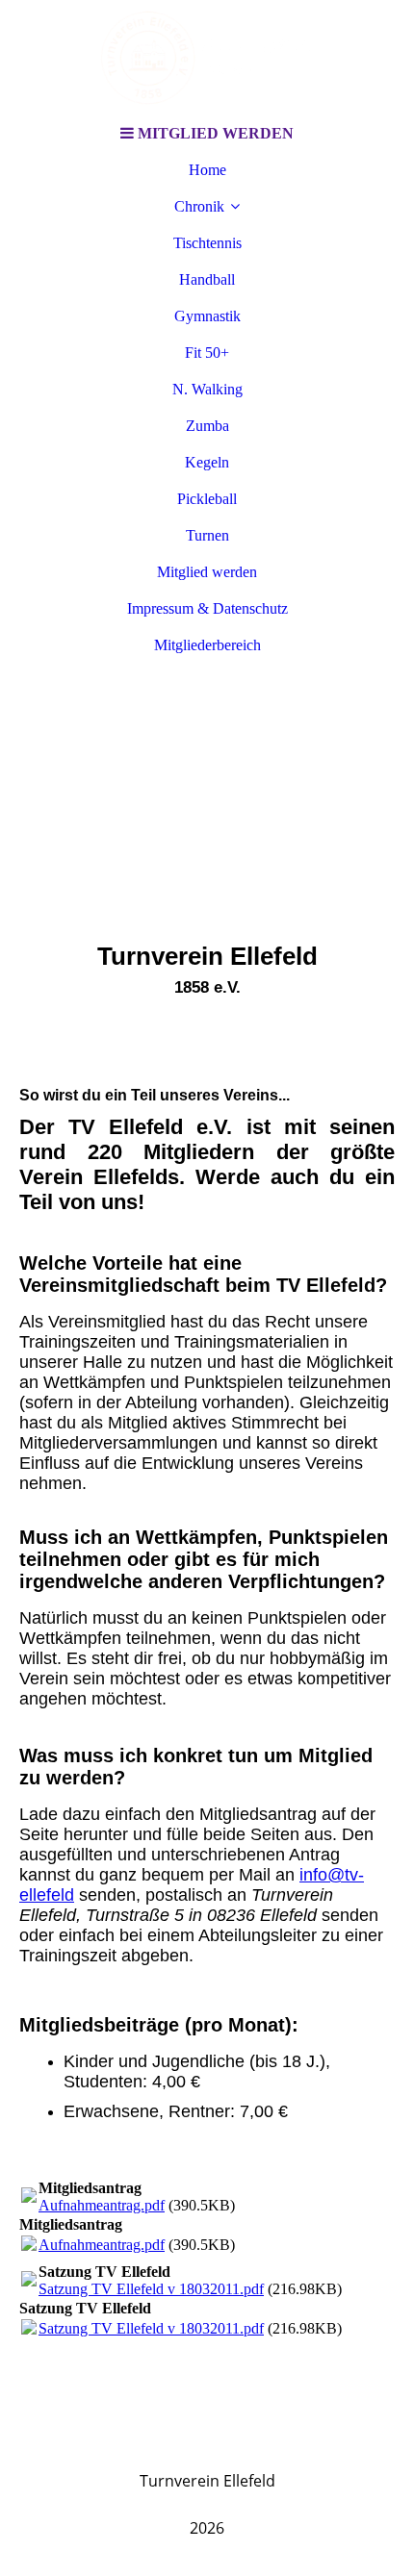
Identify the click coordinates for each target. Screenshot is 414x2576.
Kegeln (207, 462)
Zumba (207, 426)
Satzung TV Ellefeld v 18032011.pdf (151, 2289)
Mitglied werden (207, 572)
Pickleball (207, 499)
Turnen (207, 535)
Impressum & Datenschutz (207, 608)
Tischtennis (207, 243)
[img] (207, 58)
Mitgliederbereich (207, 645)
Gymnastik (207, 316)
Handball (207, 279)
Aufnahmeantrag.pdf (102, 2205)
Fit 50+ (207, 353)
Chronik (199, 206)
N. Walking (207, 389)
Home (207, 170)
